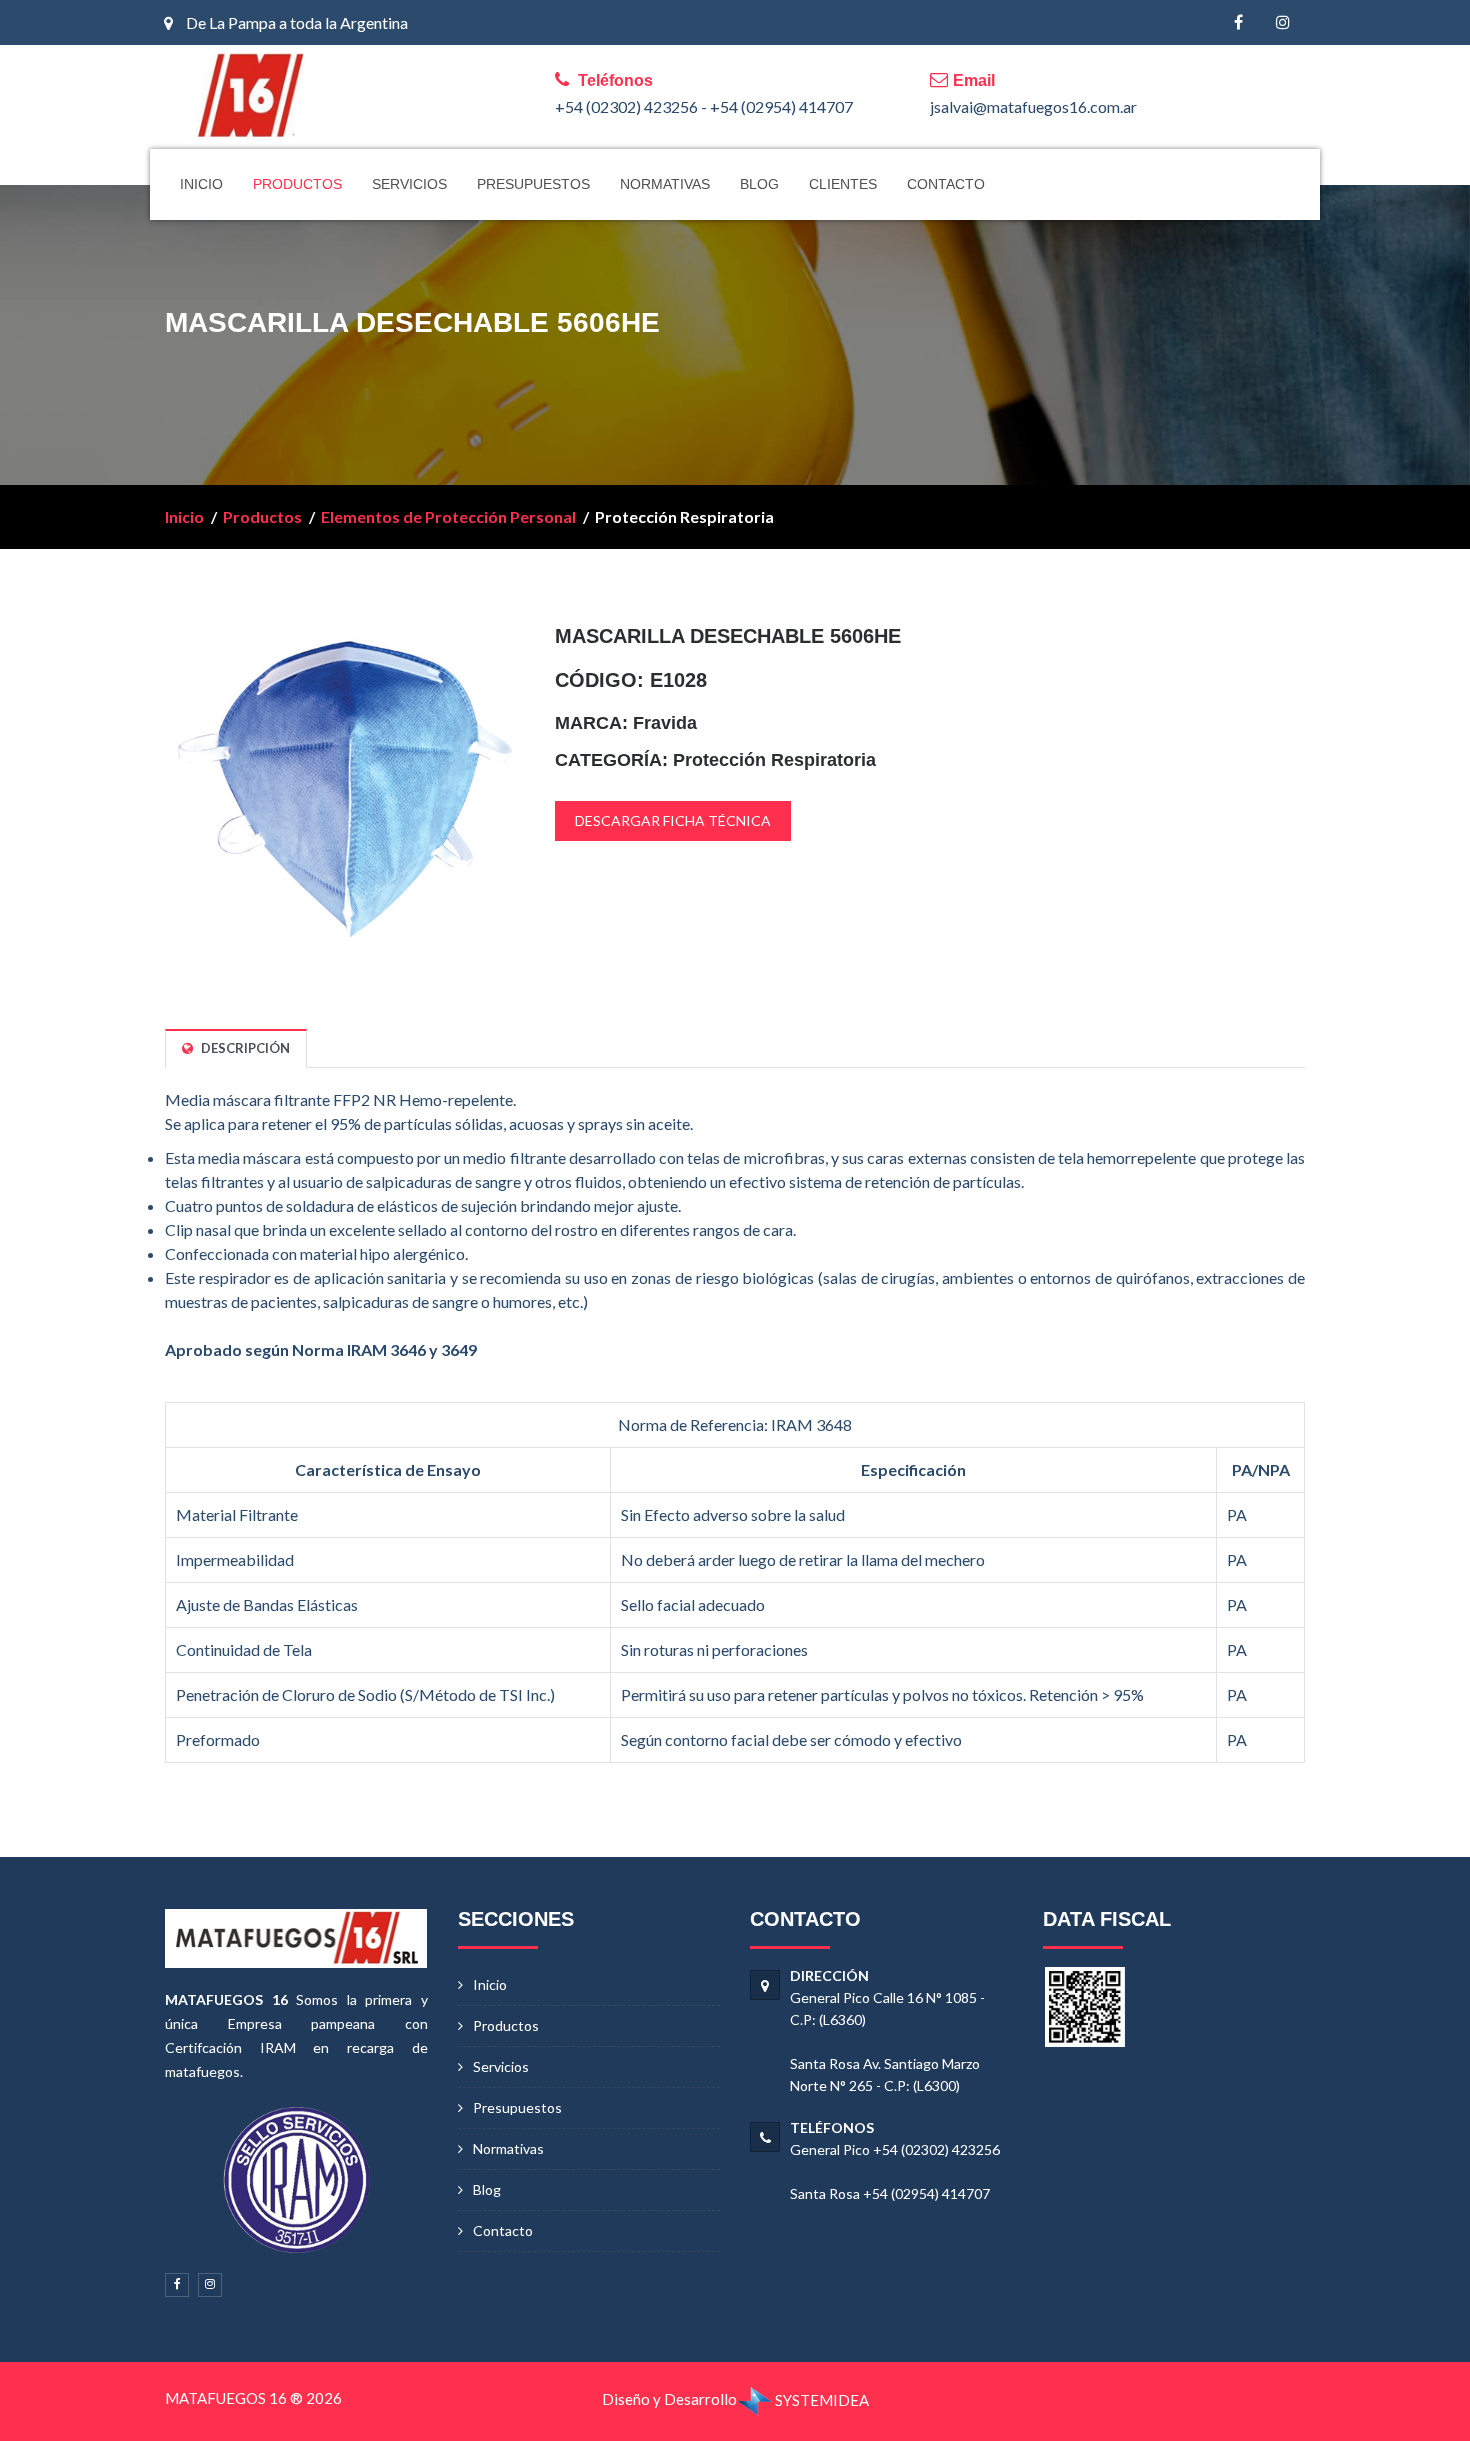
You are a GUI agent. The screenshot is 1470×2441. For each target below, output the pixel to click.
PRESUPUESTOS (533, 184)
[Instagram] (1282, 22)
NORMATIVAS (665, 184)
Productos (262, 516)
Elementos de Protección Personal (448, 516)
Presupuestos (517, 2107)
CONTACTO (946, 184)
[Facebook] (1238, 22)
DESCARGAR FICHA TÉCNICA (673, 820)
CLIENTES (843, 184)
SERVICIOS (409, 184)
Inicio (184, 516)
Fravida (665, 723)
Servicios (501, 2066)
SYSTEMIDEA (820, 2400)
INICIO (201, 184)
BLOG (759, 184)
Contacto (503, 2230)
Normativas (508, 2148)
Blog (487, 2189)
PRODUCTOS (297, 184)
